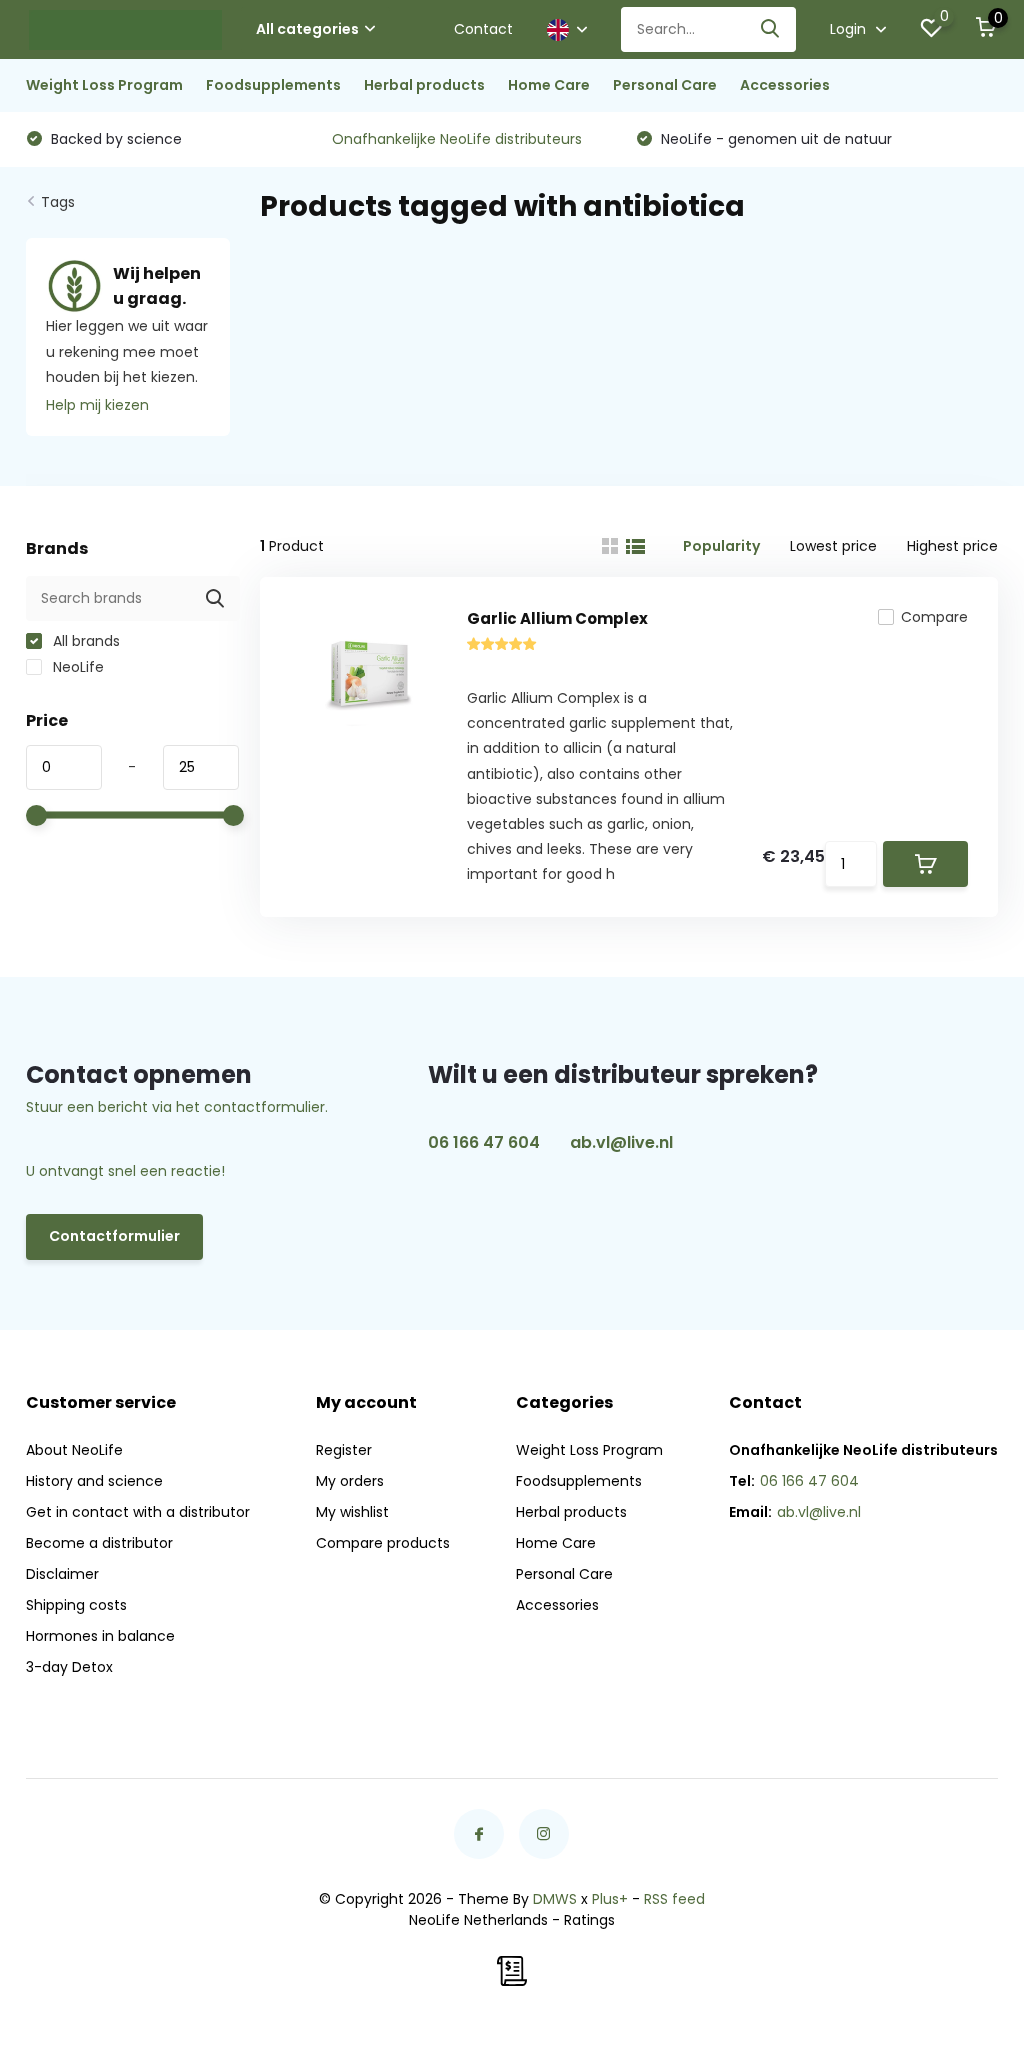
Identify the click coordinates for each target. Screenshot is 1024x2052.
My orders (350, 1481)
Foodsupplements (273, 85)
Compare (934, 617)
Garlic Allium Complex (557, 618)
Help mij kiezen (97, 405)
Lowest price (833, 546)
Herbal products (424, 85)
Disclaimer (62, 1574)
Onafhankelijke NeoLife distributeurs (457, 139)
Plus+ (610, 1899)
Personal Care (665, 85)
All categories (307, 29)
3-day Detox (69, 1667)
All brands (84, 641)
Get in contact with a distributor (138, 1512)
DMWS (555, 1899)
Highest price (952, 546)
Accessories (785, 85)
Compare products (383, 1543)
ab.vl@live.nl (621, 1142)
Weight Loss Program (104, 85)
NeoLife (76, 667)
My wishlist (352, 1512)
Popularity (721, 546)
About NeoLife (74, 1450)
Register (344, 1450)
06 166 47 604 (484, 1142)
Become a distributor (99, 1543)
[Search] (771, 29)
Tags (58, 202)
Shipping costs (76, 1605)
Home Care (549, 85)
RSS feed (674, 1899)
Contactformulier (114, 1236)
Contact (483, 29)
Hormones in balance (100, 1636)
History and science (94, 1481)
